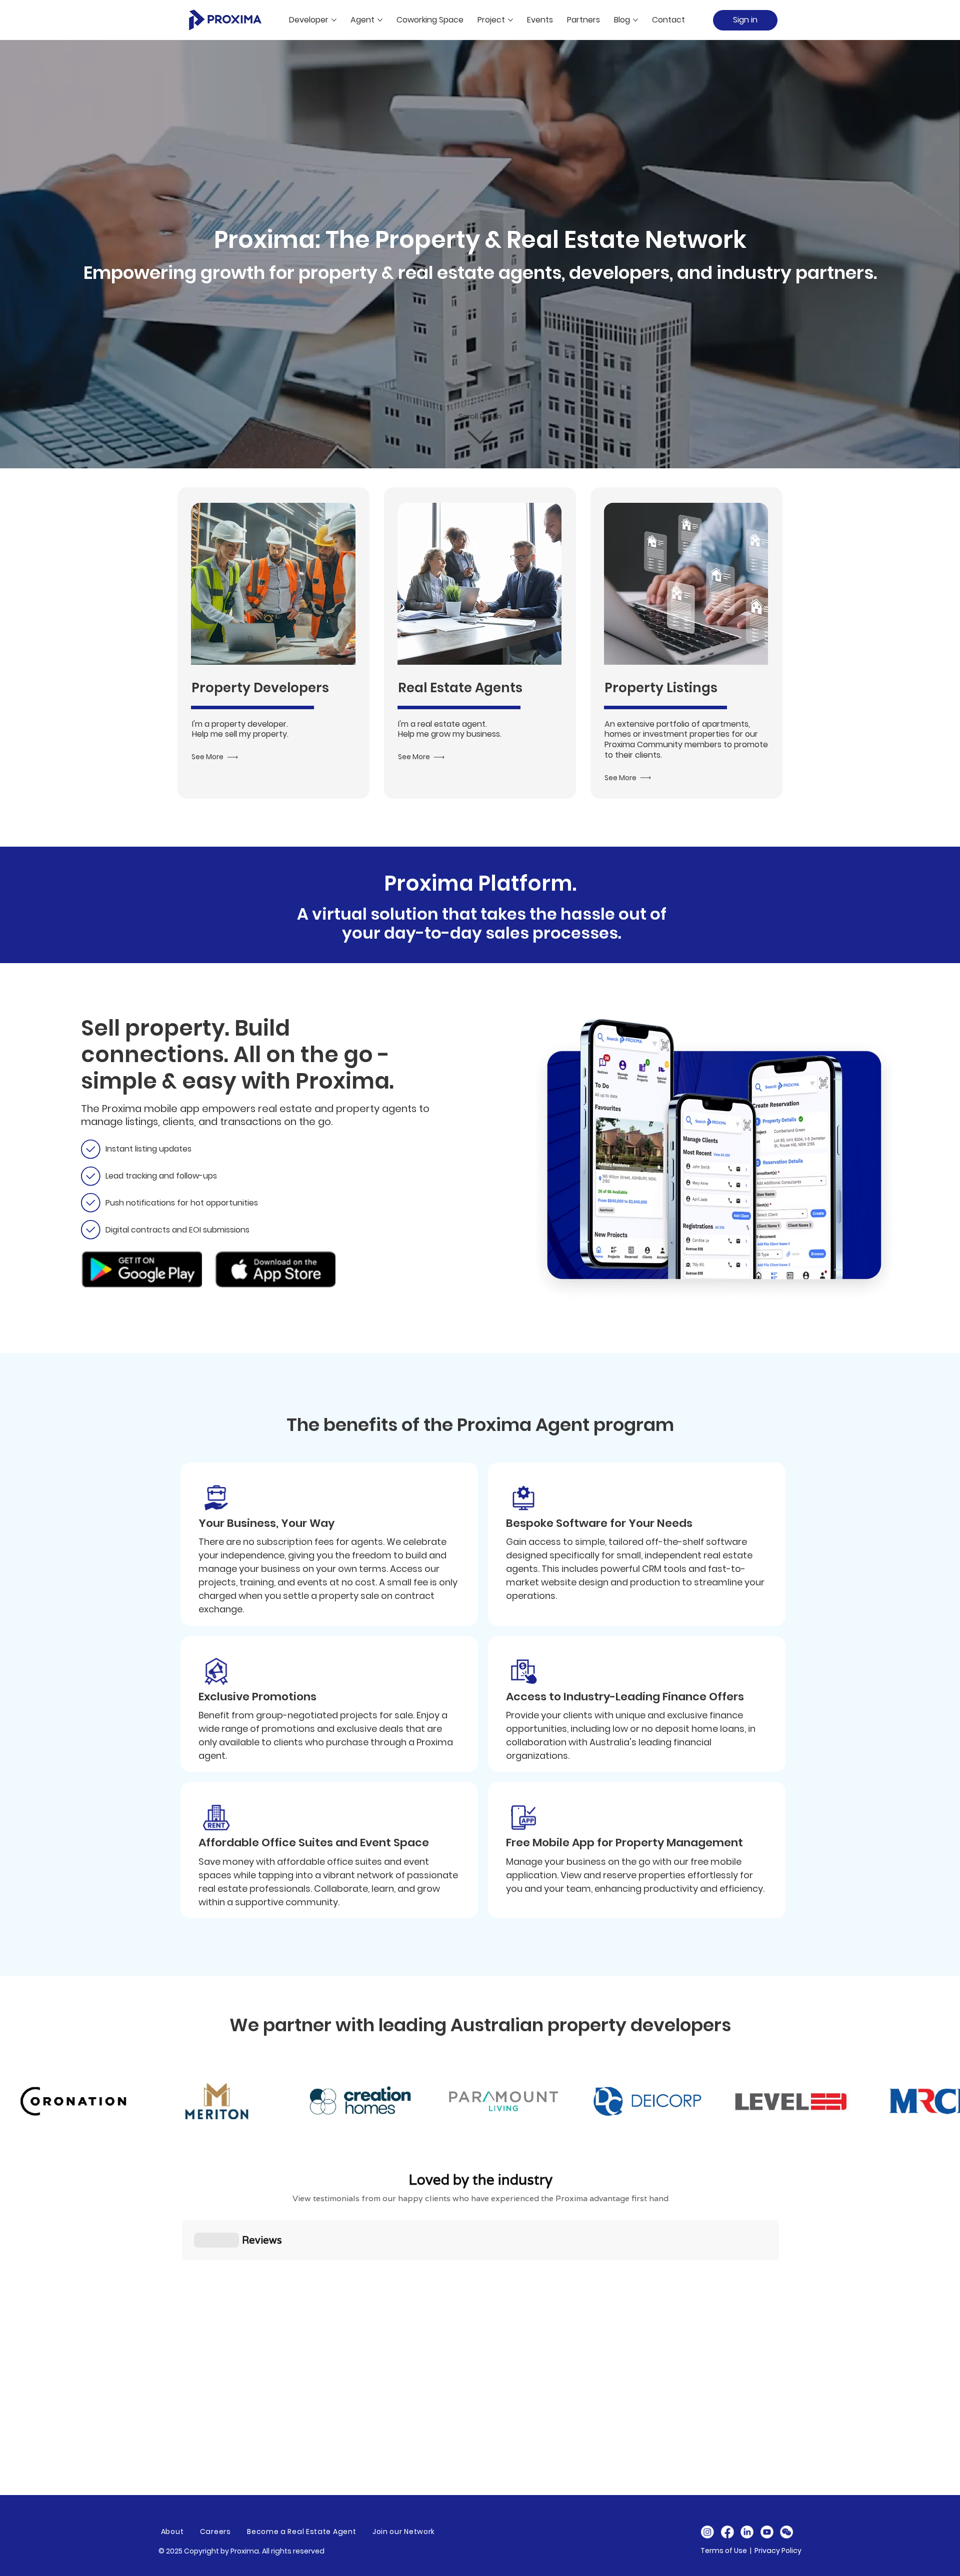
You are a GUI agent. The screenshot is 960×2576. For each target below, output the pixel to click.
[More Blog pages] (635, 20)
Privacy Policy (778, 2551)
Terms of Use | (727, 2551)
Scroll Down (480, 417)
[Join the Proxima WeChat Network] (787, 2532)
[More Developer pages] (334, 20)
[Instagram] (707, 2532)
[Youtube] (767, 2532)
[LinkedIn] (747, 2532)
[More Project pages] (510, 20)
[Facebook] (727, 2532)
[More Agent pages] (380, 20)
